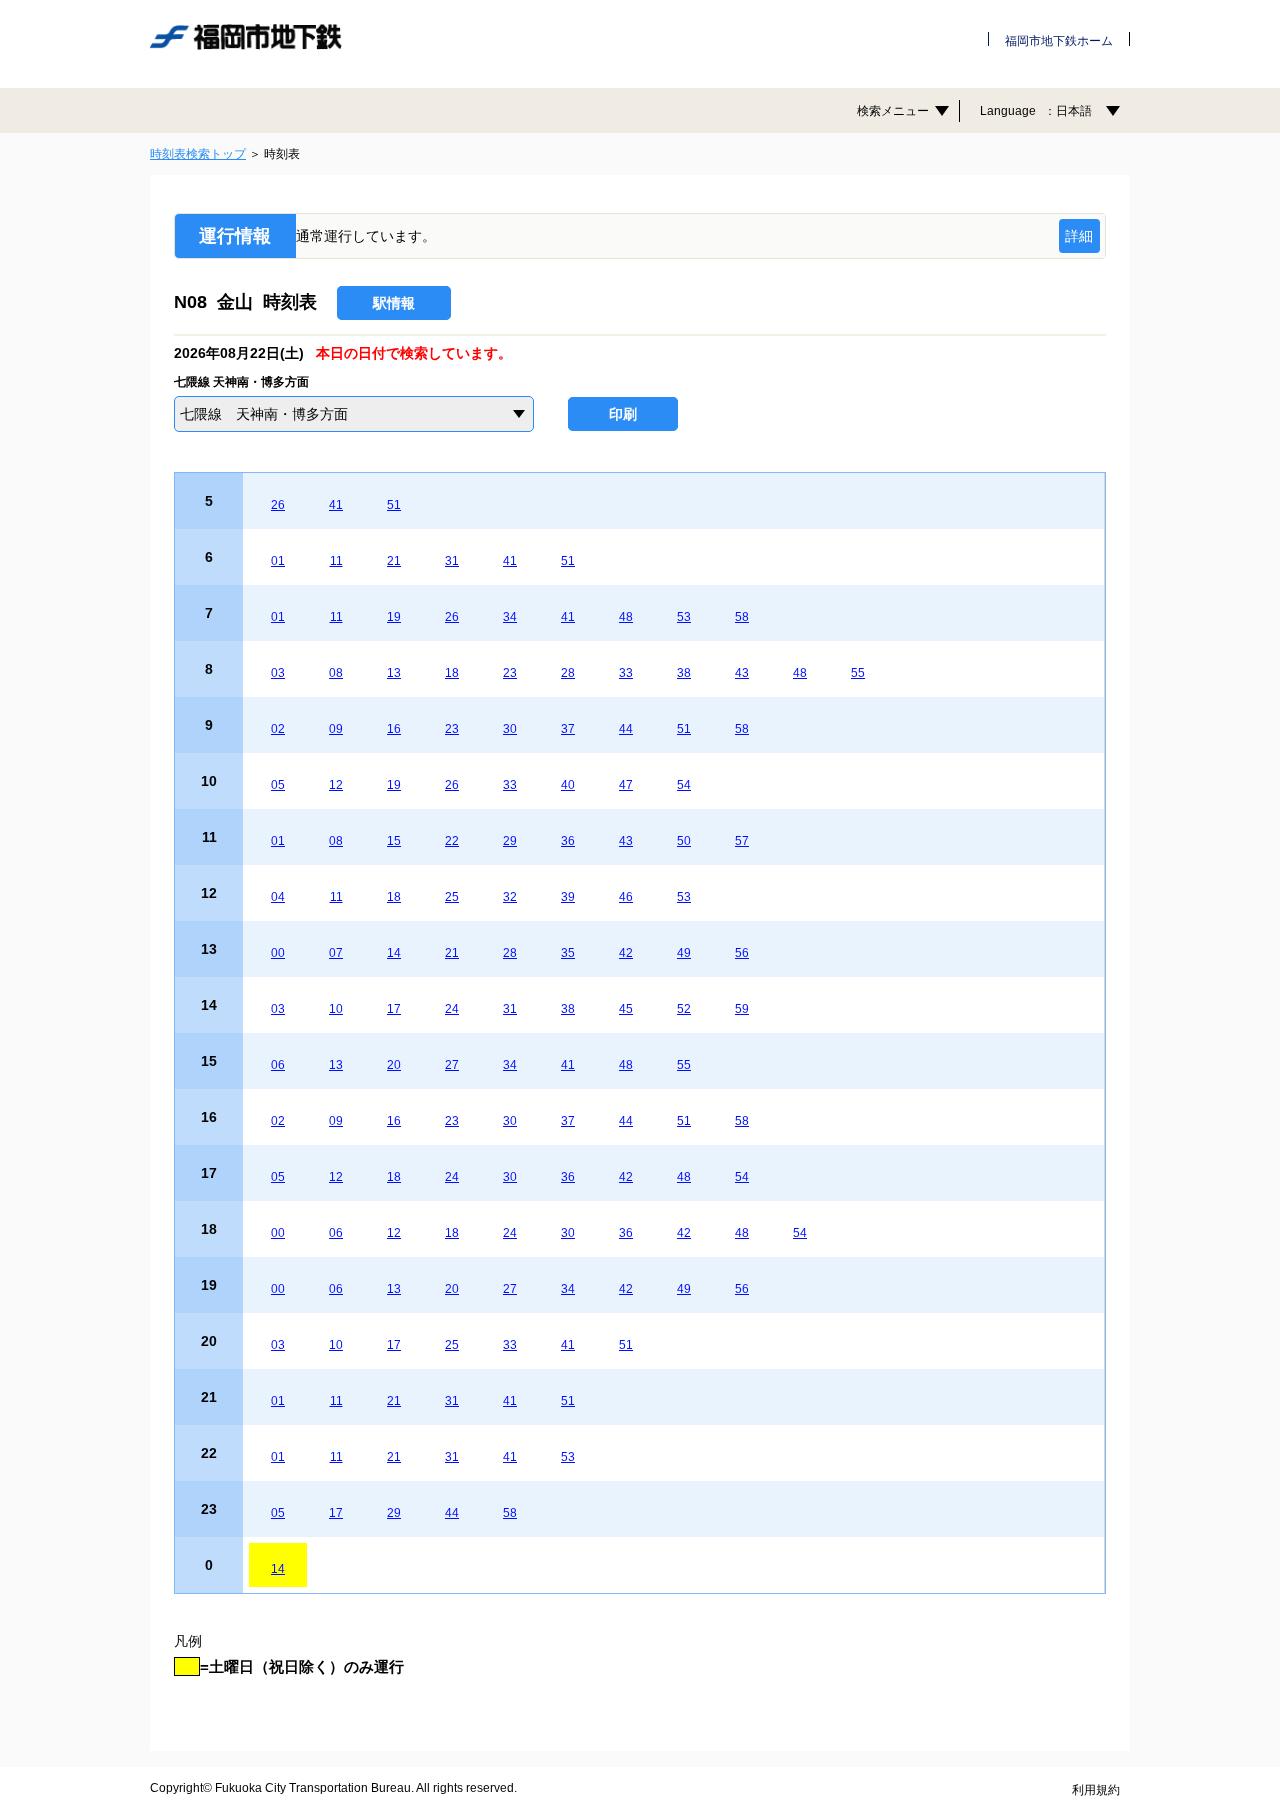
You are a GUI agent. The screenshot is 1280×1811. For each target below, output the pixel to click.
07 (336, 953)
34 (510, 617)
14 (394, 953)
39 (568, 897)
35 (568, 953)
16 (394, 729)
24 (452, 1009)
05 (278, 785)
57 (742, 841)
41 (336, 505)
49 (684, 953)
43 (742, 673)
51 (394, 505)
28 (568, 673)
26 (278, 505)
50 (684, 841)
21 (394, 561)
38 (684, 673)
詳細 (1079, 236)
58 (742, 617)
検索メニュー (893, 111)
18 (452, 673)
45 (626, 1009)
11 (336, 561)
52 (684, 1009)
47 (626, 785)
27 (452, 1065)
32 (510, 897)
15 (394, 841)
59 (742, 1009)
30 (510, 729)
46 (626, 897)
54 (684, 785)
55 (858, 673)
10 (336, 1009)
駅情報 (394, 303)
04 (278, 897)
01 (278, 561)
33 (626, 673)
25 (452, 897)
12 (336, 785)
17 (394, 1009)
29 (510, 841)
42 (626, 953)
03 (278, 673)
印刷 (623, 414)
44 (626, 729)
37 (568, 729)
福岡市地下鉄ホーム (1059, 41)
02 (278, 729)
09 (336, 729)
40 (568, 785)
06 (278, 1065)
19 (394, 617)
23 (510, 673)
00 (278, 953)
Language (1036, 111)
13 (394, 673)
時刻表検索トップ (198, 154)
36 (568, 841)
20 (394, 1065)
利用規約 (1096, 1790)
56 (742, 953)
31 (452, 561)
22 (452, 841)
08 (336, 673)
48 (626, 617)
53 (684, 617)
